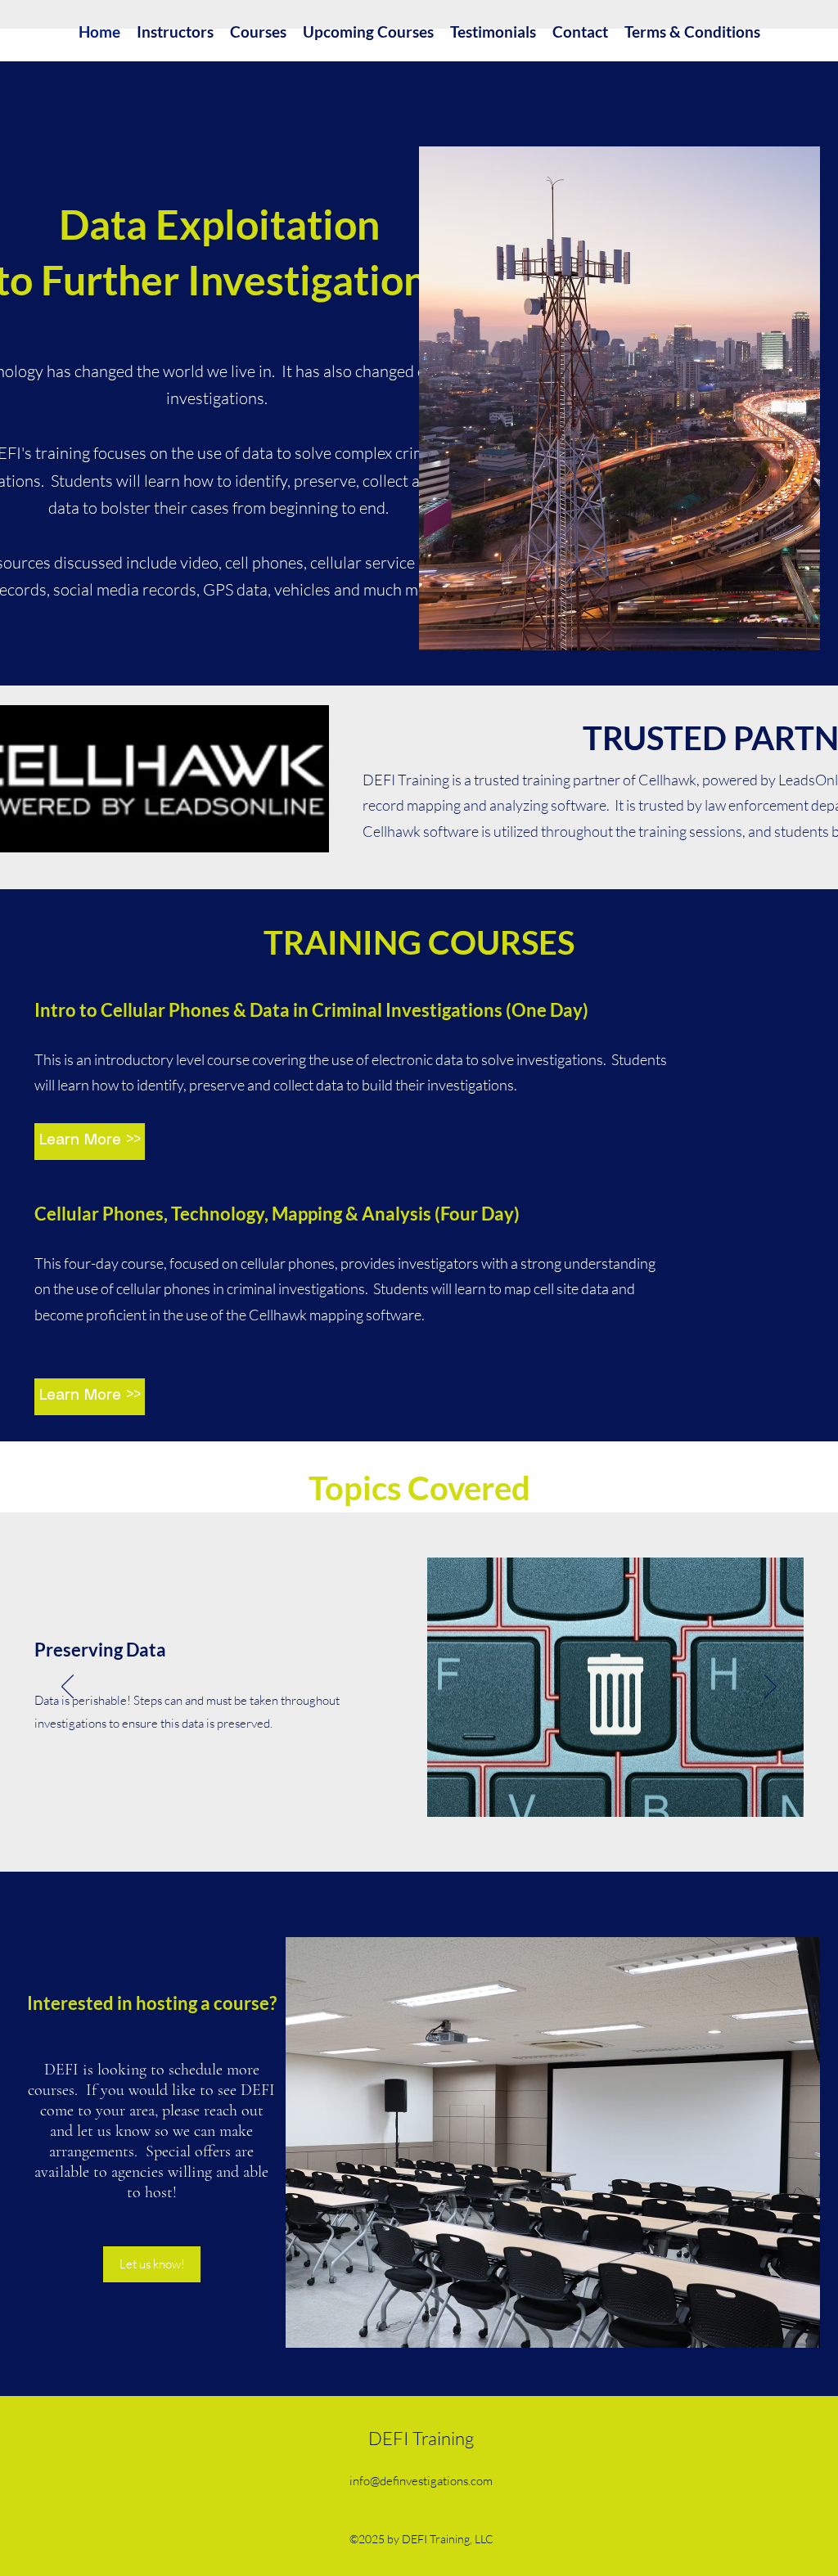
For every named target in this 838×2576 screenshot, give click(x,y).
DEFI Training (421, 2438)
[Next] (770, 1688)
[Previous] (68, 1688)
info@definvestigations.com (421, 2481)
